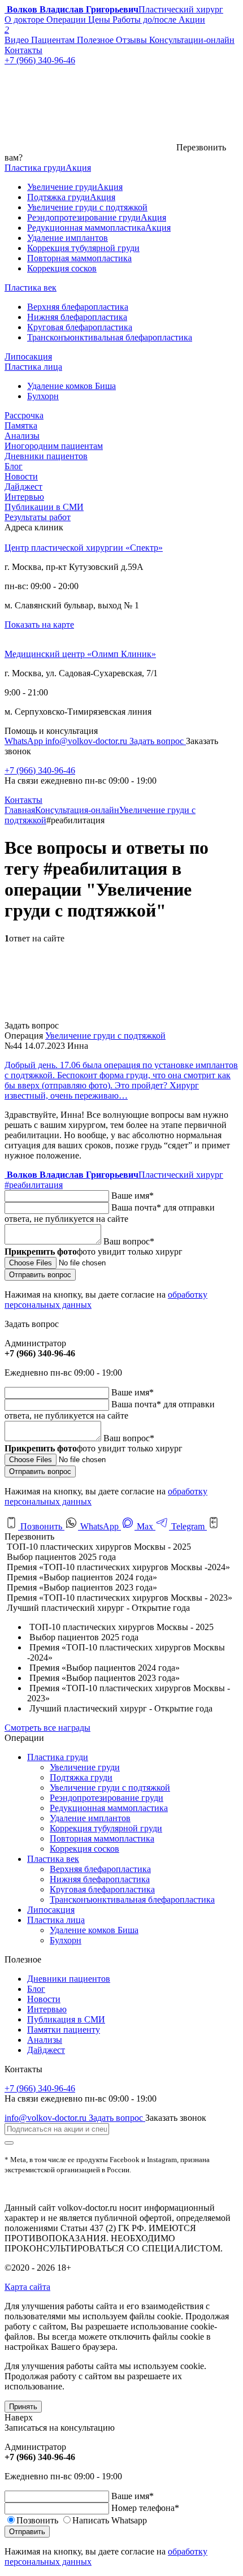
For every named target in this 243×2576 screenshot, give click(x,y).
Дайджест (23, 487)
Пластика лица (56, 1920)
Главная (20, 810)
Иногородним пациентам (54, 446)
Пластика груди (58, 1757)
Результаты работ (38, 517)
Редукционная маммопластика (109, 1808)
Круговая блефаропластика (102, 1889)
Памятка (21, 425)
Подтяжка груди (81, 1777)
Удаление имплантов (90, 1818)
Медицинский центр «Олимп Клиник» (80, 654)
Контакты (23, 800)
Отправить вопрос (40, 1275)
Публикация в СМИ (66, 2019)
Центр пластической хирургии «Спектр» (84, 548)
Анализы (22, 436)
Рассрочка (24, 415)
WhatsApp (25, 741)
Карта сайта (27, 2287)
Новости (21, 476)
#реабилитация (34, 1185)
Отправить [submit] (27, 2532)
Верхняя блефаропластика (100, 1869)
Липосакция (51, 1910)
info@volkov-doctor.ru (87, 741)
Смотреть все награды (47, 1728)
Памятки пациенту (64, 2030)
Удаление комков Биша (94, 1930)
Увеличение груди (85, 1767)
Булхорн (66, 1940)
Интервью (24, 497)
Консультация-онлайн (77, 810)
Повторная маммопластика (102, 1838)
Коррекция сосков (84, 1849)
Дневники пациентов (46, 456)
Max (145, 1526)
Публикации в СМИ (44, 507)
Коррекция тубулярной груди (106, 1828)
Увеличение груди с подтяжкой (105, 1036)
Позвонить (41, 1526)
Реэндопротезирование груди (107, 1798)
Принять (23, 2407)
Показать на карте (39, 624)
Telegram (188, 1526)
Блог (14, 466)
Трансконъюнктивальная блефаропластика (132, 1899)
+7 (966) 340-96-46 (40, 770)
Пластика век (53, 1859)
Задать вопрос (158, 741)
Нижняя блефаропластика (100, 1879)
